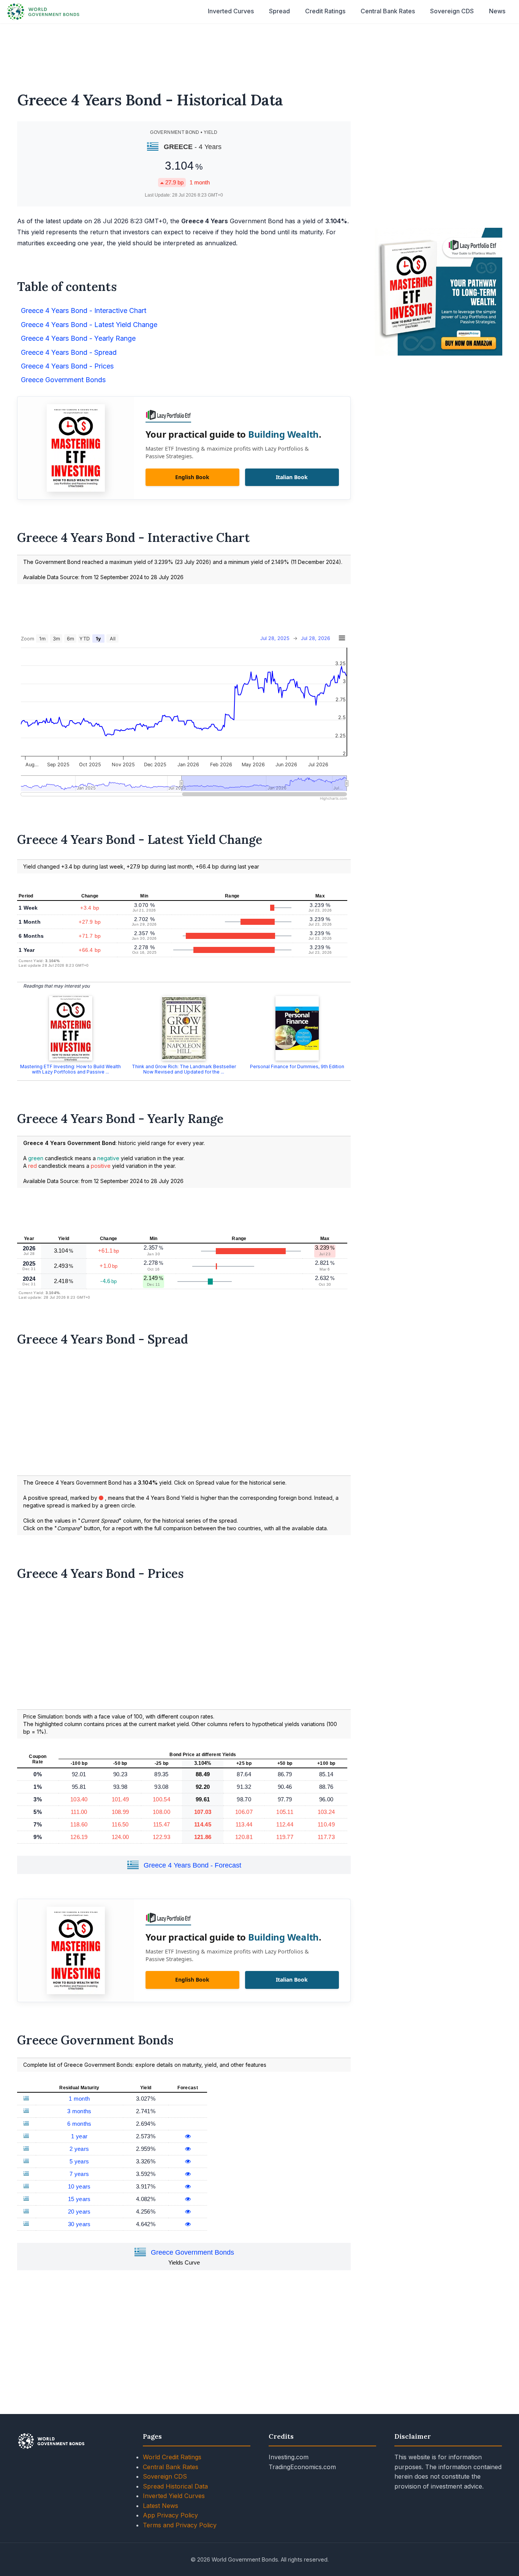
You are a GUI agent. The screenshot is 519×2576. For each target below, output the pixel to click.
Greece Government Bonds (192, 2252)
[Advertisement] (259, 52)
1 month (79, 2099)
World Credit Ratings (172, 2457)
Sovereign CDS (452, 11)
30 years (79, 2224)
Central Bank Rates (388, 11)
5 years (79, 2161)
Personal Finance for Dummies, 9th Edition (297, 1066)
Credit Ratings (325, 11)
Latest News (161, 2506)
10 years (79, 2186)
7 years (79, 2174)
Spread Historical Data (175, 2486)
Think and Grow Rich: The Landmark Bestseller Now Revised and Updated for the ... (184, 1069)
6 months (79, 2124)
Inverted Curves (231, 11)
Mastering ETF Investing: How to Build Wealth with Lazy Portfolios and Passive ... (70, 1069)
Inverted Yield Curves (174, 2496)
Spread (279, 11)
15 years (79, 2199)
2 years (79, 2149)
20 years (79, 2212)
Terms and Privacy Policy (180, 2525)
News (497, 11)
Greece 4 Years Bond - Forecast (192, 1866)
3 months (79, 2111)
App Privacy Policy (170, 2515)
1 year (79, 2136)
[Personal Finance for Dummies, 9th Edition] (297, 1028)
